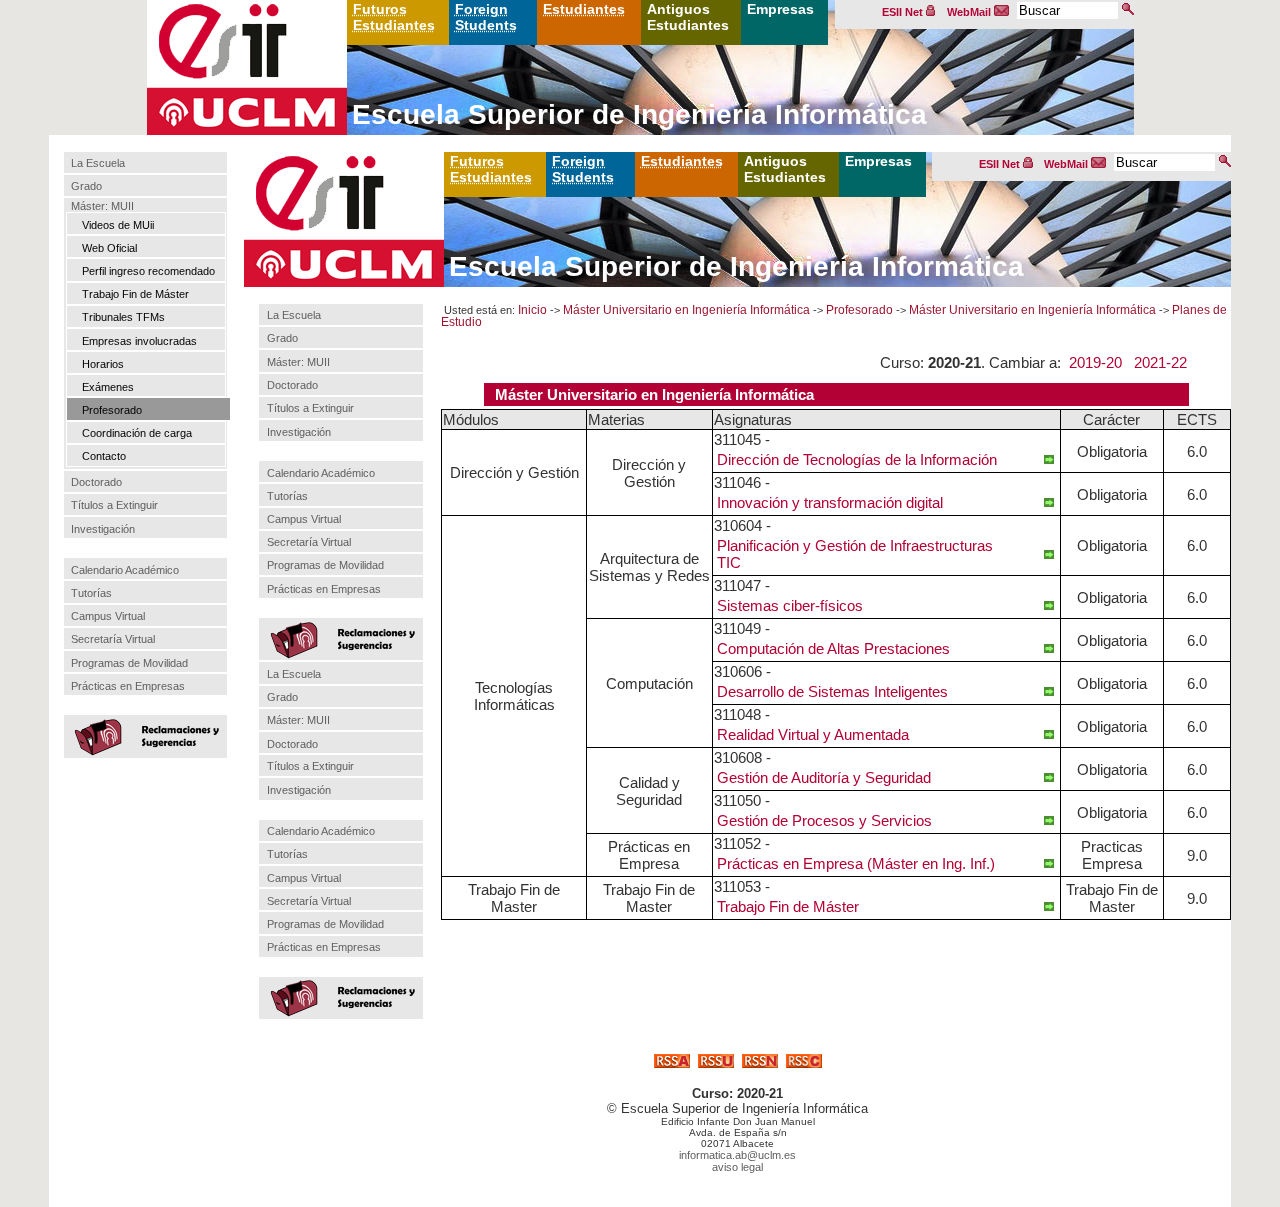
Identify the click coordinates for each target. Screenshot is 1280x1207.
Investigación (103, 529)
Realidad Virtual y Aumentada (813, 734)
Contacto (104, 456)
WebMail (970, 12)
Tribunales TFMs (123, 317)
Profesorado (112, 410)
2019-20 (1095, 362)
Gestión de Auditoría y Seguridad (824, 777)
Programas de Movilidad (129, 663)
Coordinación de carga (137, 433)
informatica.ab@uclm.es (737, 1155)
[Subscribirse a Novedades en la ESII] (716, 1062)
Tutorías (91, 593)
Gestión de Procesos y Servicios (824, 820)
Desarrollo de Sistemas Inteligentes (832, 691)
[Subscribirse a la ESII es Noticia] (760, 1062)
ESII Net (904, 12)
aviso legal (737, 1167)
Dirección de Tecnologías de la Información (857, 459)
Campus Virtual (108, 616)
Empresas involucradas (139, 341)
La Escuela (98, 163)
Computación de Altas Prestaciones (833, 648)
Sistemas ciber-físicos (790, 605)
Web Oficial (109, 248)
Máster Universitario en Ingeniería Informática (686, 310)
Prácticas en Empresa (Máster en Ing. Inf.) (856, 863)
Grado (86, 187)
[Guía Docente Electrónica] (1049, 458)
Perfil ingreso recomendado (148, 271)
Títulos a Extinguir (114, 505)
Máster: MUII (102, 206)
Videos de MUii (118, 225)
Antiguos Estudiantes (688, 17)
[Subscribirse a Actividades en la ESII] (672, 1062)
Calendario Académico (125, 570)
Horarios (103, 364)
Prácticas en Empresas (128, 686)
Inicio (532, 310)
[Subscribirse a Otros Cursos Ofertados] (804, 1062)
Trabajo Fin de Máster (135, 294)
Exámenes (108, 387)
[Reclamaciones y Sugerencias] (144, 735)
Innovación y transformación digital (830, 502)
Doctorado (96, 482)
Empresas (780, 9)
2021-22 (1160, 362)
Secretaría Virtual (113, 639)
